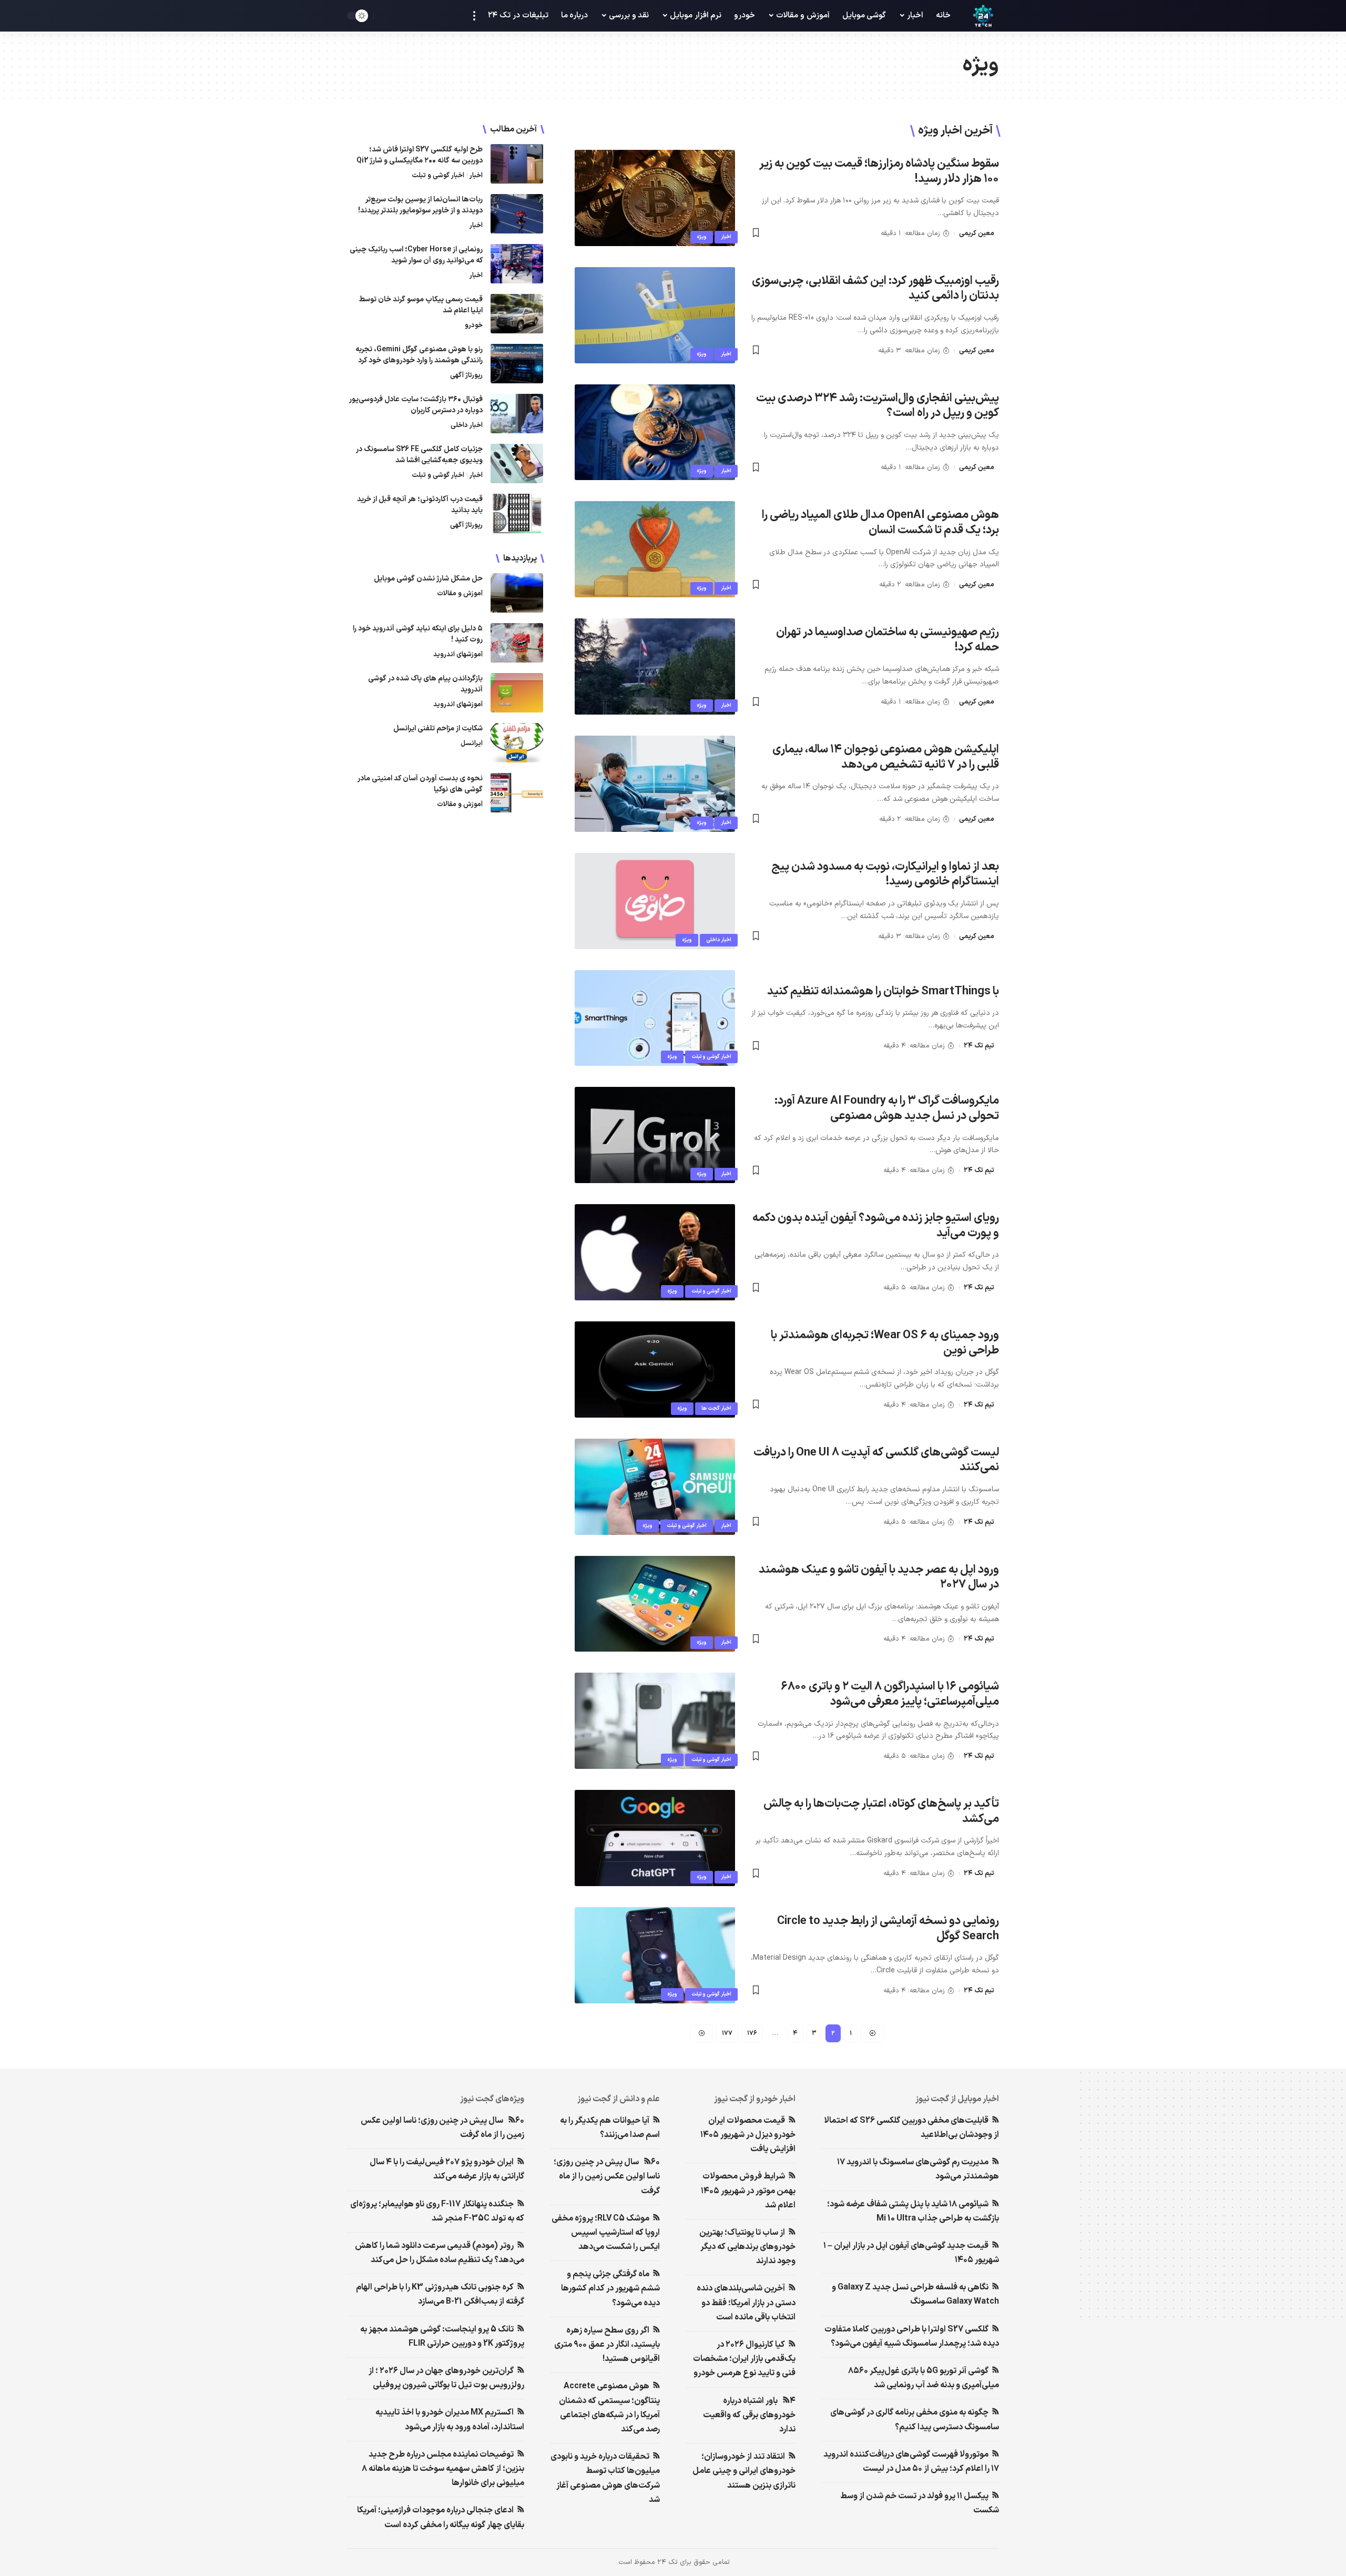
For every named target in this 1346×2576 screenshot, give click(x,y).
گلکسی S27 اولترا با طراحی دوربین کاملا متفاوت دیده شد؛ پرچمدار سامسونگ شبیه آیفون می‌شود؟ (912, 2336)
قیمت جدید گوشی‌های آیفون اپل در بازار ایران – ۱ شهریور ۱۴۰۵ (911, 2253)
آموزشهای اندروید (458, 655)
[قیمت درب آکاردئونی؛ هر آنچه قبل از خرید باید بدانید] (517, 513)
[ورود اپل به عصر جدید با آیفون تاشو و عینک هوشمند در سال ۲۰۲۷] (655, 1604)
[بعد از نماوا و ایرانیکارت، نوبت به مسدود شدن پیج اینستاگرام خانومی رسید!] (655, 901)
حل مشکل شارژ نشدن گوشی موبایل (428, 579)
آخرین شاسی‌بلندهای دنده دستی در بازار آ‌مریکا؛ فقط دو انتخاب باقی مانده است (746, 2303)
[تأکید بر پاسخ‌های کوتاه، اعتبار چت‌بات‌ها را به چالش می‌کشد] (655, 1838)
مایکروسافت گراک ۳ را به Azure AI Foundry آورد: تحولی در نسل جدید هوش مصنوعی (887, 1108)
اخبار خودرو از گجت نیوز (755, 2099)
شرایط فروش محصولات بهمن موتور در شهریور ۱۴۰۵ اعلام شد (748, 2191)
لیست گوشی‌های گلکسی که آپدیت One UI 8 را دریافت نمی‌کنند (876, 1460)
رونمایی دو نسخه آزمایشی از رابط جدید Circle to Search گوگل (888, 1929)
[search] (384, 16)
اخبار (726, 237)
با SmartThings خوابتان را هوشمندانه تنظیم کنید (883, 991)
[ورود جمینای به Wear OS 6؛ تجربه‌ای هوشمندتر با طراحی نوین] (655, 1370)
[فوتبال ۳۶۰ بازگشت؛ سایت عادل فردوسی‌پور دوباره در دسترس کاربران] (517, 414)
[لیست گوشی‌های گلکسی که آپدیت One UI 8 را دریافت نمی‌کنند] (655, 1487)
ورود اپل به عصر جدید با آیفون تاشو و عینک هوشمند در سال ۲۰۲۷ (879, 1577)
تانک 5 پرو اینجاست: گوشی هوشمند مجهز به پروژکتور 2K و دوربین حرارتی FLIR (442, 2336)
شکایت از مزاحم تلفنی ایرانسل (438, 729)
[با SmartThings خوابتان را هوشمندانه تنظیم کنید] (655, 1018)
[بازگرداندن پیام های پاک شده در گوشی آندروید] (517, 693)
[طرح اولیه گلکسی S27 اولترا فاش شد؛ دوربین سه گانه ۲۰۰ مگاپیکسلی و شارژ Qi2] (517, 164)
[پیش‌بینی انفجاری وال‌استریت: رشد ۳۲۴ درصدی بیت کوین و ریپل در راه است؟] (655, 432)
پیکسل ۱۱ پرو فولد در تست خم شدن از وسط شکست (920, 2503)
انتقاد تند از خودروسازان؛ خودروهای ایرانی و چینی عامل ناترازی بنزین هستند (744, 2471)
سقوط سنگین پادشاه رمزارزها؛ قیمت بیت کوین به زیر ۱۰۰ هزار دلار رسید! (879, 171)
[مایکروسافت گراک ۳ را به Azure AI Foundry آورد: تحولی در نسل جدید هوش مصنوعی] (655, 1135)
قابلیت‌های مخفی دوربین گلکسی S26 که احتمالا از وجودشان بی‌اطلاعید (911, 2128)
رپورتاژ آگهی (466, 375)
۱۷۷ (727, 2033)
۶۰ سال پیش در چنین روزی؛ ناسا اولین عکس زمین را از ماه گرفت (607, 2176)
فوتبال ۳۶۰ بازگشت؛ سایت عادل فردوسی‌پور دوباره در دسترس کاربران (416, 405)
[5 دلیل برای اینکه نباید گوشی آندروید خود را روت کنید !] (517, 643)
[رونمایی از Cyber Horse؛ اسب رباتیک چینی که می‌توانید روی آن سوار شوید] (517, 264)
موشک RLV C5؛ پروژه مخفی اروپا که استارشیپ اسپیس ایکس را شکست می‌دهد (606, 2233)
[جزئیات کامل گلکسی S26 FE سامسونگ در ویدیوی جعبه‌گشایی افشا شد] (517, 464)
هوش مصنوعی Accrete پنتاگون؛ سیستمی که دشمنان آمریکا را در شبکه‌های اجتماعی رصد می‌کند (609, 2408)
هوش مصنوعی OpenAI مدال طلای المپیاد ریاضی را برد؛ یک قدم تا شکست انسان (880, 523)
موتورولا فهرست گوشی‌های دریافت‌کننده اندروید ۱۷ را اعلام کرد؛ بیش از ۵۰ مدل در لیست (911, 2462)
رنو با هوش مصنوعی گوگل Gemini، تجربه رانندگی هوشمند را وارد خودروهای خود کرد (419, 355)
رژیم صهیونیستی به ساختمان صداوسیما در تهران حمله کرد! (888, 640)
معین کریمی (977, 233)
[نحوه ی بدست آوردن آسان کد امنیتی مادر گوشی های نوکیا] (517, 793)
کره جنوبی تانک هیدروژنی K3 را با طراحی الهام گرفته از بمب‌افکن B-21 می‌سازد (440, 2294)
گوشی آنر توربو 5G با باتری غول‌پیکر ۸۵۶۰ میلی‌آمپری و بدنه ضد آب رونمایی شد (924, 2378)
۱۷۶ (752, 2033)
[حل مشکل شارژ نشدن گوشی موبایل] (517, 593)
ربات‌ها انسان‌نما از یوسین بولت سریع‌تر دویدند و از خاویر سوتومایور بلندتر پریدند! (420, 205)
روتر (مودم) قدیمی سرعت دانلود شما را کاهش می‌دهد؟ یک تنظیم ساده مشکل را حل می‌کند (440, 2253)
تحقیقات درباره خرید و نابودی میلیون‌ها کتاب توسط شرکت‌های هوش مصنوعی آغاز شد (605, 2478)
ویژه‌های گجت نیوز (492, 2099)
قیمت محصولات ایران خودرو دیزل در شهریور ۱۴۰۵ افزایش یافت (748, 2135)
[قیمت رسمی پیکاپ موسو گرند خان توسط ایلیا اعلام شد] (517, 314)
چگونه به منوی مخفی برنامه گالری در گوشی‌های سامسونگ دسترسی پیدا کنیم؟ (915, 2420)
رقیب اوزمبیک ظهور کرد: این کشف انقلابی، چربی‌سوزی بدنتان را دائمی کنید (875, 289)
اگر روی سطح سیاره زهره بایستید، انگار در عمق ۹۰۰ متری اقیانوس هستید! (607, 2345)
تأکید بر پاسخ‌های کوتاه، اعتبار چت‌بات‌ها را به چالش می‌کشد (881, 1811)
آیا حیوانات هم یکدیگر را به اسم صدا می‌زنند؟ (610, 2128)
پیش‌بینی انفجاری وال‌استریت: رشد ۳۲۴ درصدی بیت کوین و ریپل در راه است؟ (878, 406)
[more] (474, 16)
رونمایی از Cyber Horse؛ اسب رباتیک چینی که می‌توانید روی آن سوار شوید (416, 255)
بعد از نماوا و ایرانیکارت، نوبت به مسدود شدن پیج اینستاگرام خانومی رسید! (885, 874)
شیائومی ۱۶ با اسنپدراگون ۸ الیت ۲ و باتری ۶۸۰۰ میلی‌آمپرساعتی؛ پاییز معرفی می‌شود (890, 1694)
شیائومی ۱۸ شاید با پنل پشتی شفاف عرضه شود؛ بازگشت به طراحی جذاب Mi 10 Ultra (913, 2211)
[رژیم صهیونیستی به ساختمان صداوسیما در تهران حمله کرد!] (655, 666)
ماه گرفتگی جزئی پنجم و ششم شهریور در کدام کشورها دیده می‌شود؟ (610, 2288)
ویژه (702, 237)
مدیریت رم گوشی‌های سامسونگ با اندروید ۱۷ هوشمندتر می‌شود (918, 2169)
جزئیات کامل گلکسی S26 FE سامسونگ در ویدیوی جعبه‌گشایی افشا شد (419, 455)
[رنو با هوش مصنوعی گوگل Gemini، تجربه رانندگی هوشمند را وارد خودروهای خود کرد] (517, 364)
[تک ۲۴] (983, 16)
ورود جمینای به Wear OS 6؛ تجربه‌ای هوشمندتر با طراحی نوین (885, 1343)
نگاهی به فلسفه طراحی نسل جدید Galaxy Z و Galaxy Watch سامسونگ (915, 2294)
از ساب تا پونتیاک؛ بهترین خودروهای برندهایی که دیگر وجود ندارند (747, 2247)
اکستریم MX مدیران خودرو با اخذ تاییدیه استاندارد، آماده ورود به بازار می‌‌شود (450, 2420)
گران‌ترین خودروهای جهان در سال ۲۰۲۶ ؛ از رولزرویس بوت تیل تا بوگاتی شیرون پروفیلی (446, 2378)
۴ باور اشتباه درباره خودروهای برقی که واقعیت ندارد (749, 2415)
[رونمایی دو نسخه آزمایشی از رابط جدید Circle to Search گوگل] (655, 1955)
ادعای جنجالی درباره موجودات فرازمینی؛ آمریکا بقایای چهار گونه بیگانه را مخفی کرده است (441, 2517)
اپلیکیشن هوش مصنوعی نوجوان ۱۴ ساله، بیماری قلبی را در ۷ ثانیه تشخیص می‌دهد (886, 757)
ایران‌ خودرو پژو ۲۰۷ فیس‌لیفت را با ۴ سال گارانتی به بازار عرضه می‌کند (447, 2169)
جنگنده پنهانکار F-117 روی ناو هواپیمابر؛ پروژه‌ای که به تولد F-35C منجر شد (437, 2211)
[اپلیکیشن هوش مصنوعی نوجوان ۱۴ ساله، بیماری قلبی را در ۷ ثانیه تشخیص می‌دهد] (655, 784)
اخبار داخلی (719, 940)
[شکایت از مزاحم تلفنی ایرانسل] (517, 743)
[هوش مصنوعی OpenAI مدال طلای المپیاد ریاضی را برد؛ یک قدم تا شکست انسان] (655, 549)
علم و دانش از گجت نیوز (619, 2099)
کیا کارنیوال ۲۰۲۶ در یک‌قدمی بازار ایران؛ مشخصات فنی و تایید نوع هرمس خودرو (744, 2359)
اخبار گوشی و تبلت (711, 1057)
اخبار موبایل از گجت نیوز (957, 2099)
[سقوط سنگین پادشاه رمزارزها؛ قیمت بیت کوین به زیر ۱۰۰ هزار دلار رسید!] (655, 198)
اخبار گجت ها (716, 1408)
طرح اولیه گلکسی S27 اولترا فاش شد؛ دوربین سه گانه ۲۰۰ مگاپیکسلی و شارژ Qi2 (420, 155)
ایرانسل (472, 744)
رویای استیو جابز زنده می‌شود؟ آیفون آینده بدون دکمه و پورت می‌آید (876, 1226)
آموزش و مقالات (460, 594)
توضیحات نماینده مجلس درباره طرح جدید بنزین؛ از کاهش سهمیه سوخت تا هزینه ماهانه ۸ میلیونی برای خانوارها (443, 2469)
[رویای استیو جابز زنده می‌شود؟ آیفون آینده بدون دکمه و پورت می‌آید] (655, 1252)
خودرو (474, 325)
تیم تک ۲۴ (979, 1046)
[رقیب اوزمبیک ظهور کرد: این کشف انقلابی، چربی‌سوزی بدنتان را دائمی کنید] (655, 315)
